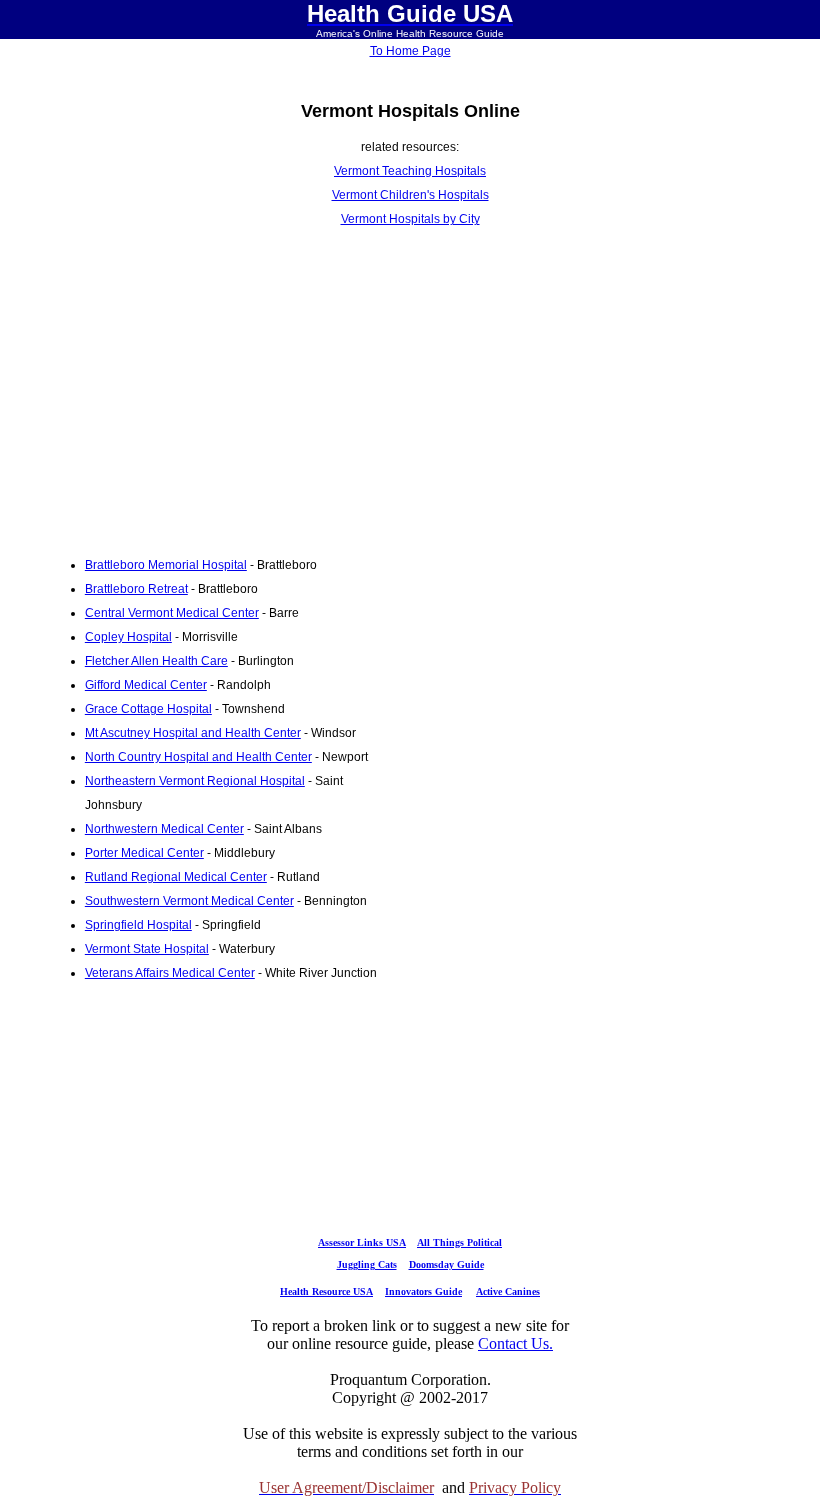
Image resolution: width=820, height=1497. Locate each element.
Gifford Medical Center (146, 685)
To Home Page (410, 51)
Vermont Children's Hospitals (410, 195)
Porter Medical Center (144, 853)
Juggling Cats (367, 1264)
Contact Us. (515, 1343)
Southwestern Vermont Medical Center (189, 901)
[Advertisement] (213, 392)
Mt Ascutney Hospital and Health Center (193, 733)
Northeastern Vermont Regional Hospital (195, 781)
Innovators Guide (423, 1291)
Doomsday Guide (446, 1264)
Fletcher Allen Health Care (156, 661)
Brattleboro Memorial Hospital (166, 565)
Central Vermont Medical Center (172, 613)
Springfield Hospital (138, 925)
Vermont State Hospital (147, 949)
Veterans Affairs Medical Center (170, 973)
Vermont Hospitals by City (410, 219)
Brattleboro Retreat (136, 589)
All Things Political (459, 1242)
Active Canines (508, 1291)
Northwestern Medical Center (164, 829)
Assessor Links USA (362, 1242)
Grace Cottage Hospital (148, 709)
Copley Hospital (128, 637)
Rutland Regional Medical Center (176, 877)
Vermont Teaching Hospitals (410, 171)
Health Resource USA (326, 1291)
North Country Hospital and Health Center (198, 757)
